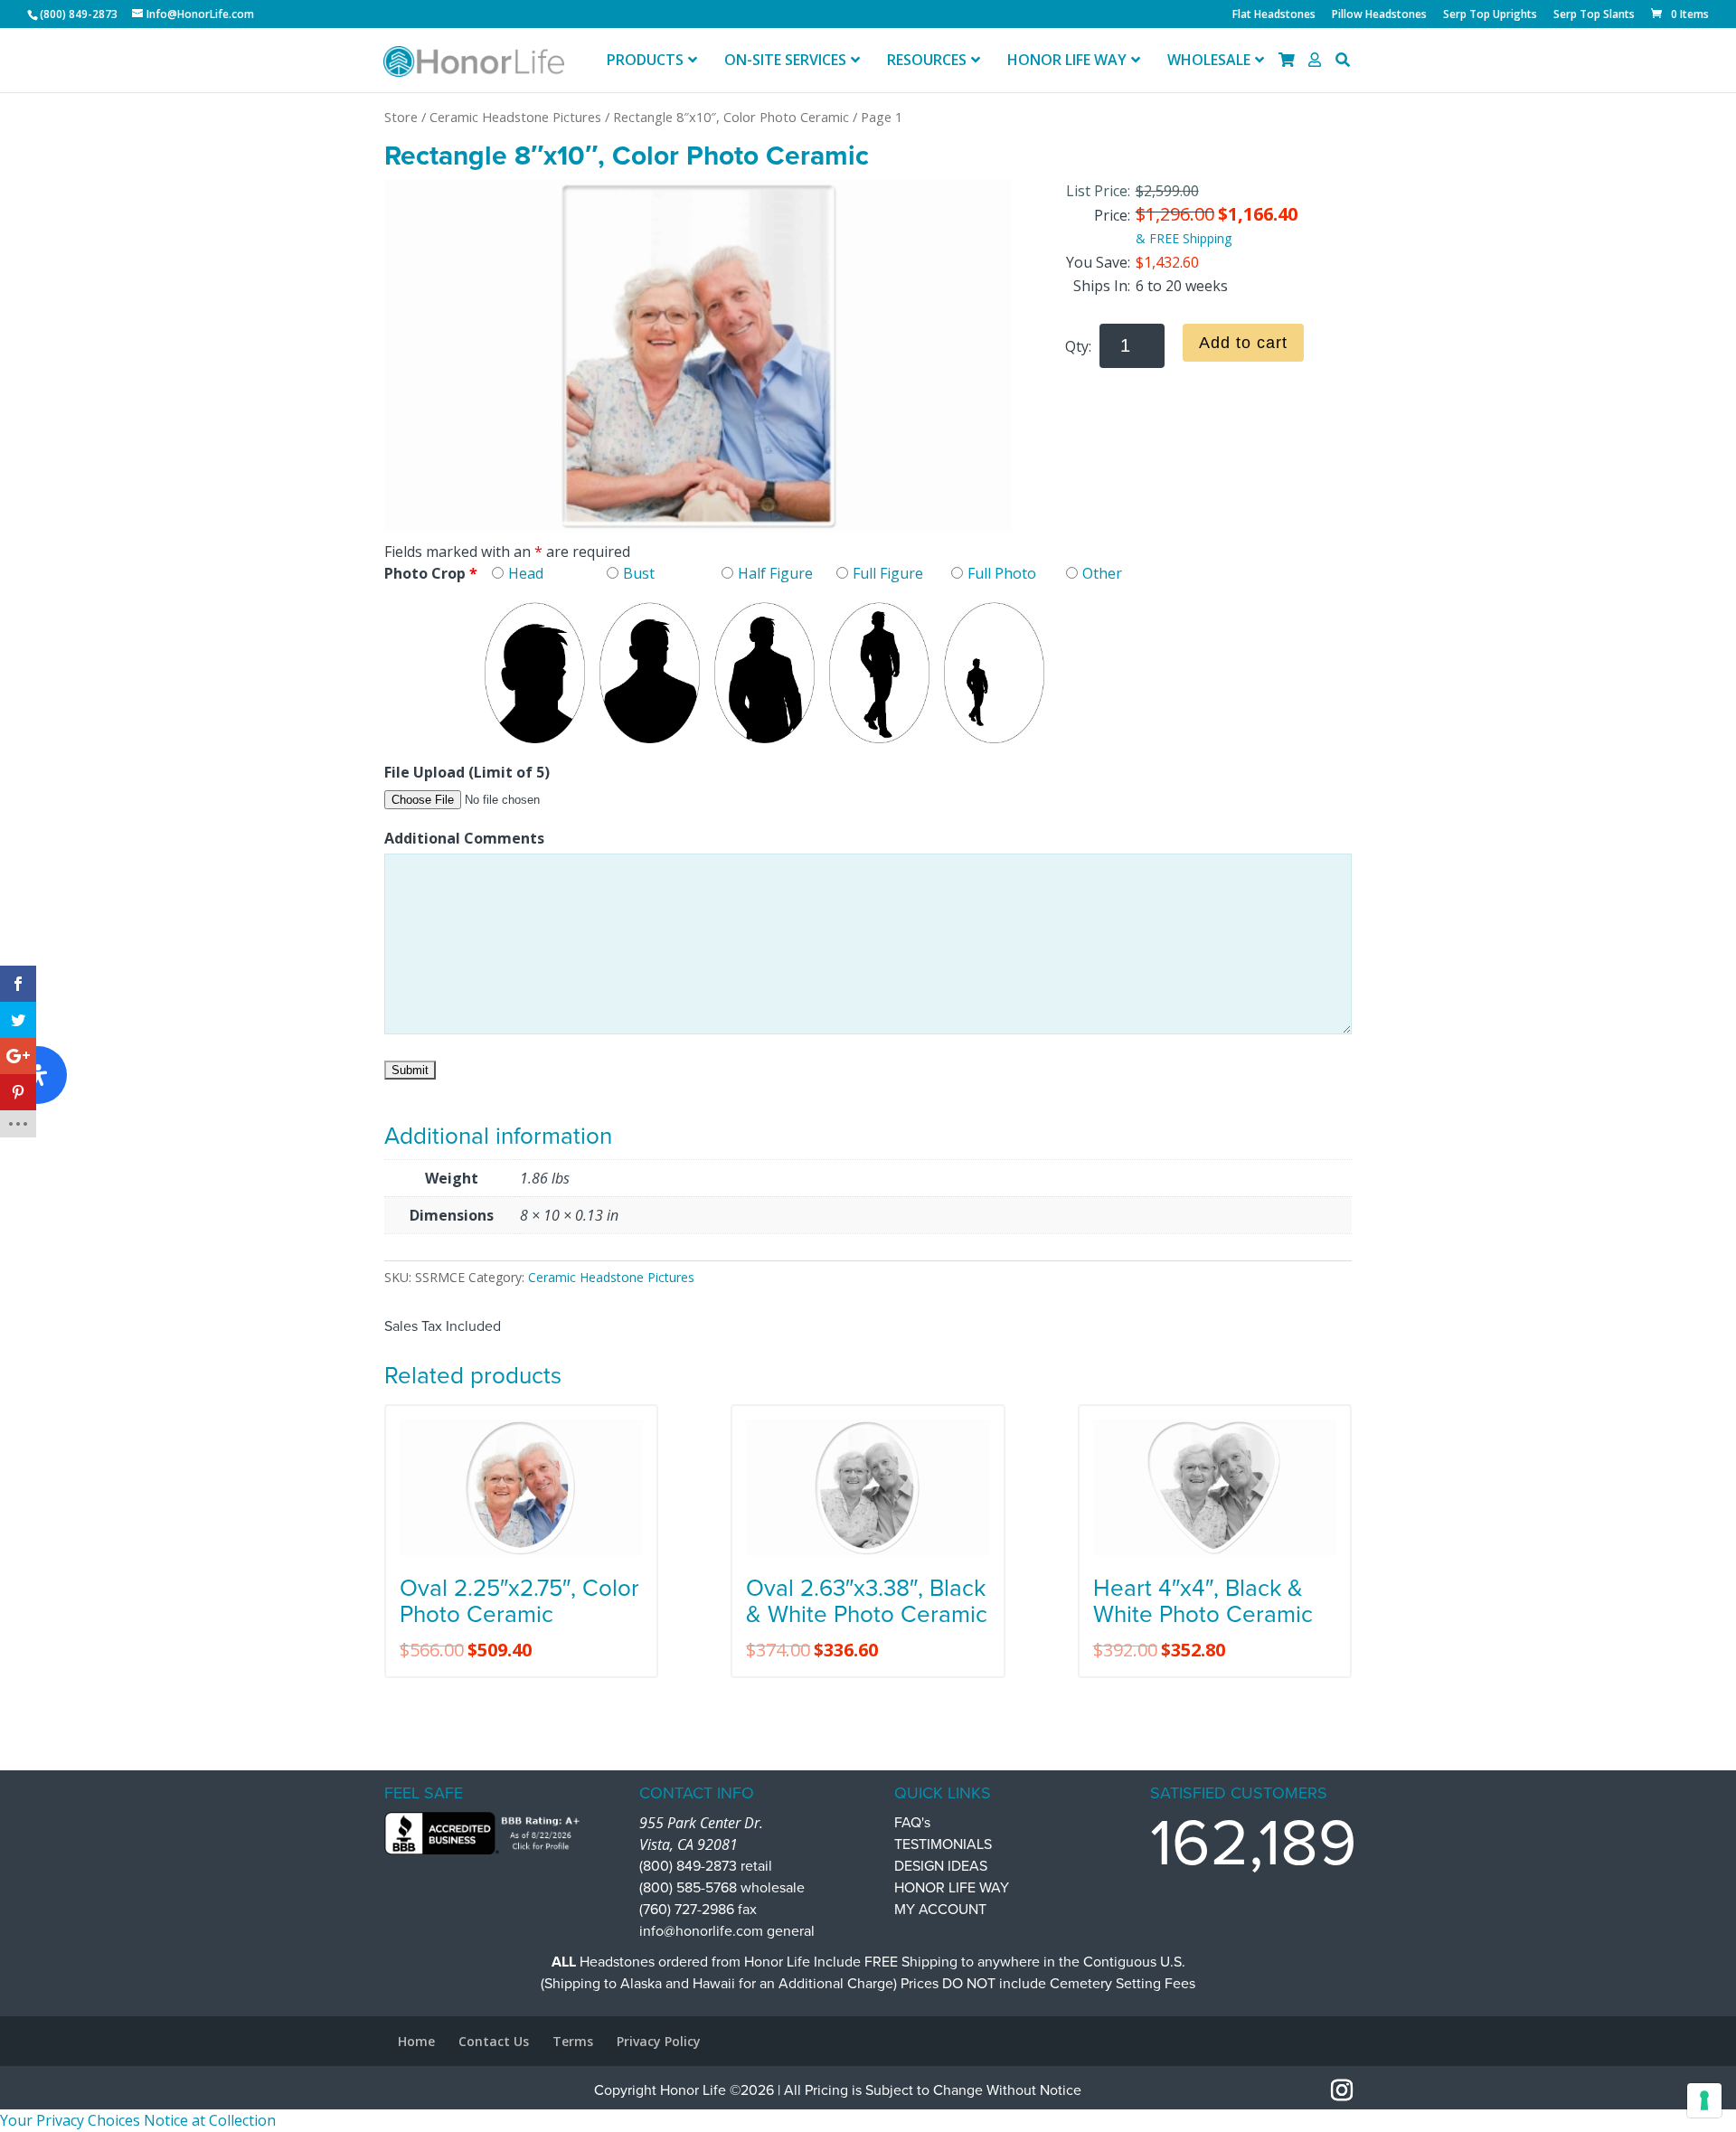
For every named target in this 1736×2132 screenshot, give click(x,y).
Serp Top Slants (1594, 15)
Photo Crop (431, 573)
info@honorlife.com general (727, 1931)
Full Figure (888, 573)
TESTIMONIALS (943, 1844)
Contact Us (494, 2041)
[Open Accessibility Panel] (38, 1075)
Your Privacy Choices (70, 2120)
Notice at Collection (210, 2120)
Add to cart (1243, 343)
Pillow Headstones (1379, 15)
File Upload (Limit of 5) (467, 772)
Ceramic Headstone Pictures (515, 117)
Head (526, 573)
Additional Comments (464, 838)
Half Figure (775, 573)
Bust (639, 573)
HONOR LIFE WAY (952, 1888)
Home (416, 2041)
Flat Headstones (1274, 15)
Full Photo (1002, 573)
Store (401, 117)
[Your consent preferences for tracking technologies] (1704, 2100)
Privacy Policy (659, 2041)
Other (1102, 573)
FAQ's (912, 1823)
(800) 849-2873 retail (706, 1866)
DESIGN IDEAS (941, 1866)
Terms (573, 2041)
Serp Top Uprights (1490, 15)
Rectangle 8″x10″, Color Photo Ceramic (731, 117)
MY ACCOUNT (940, 1910)
